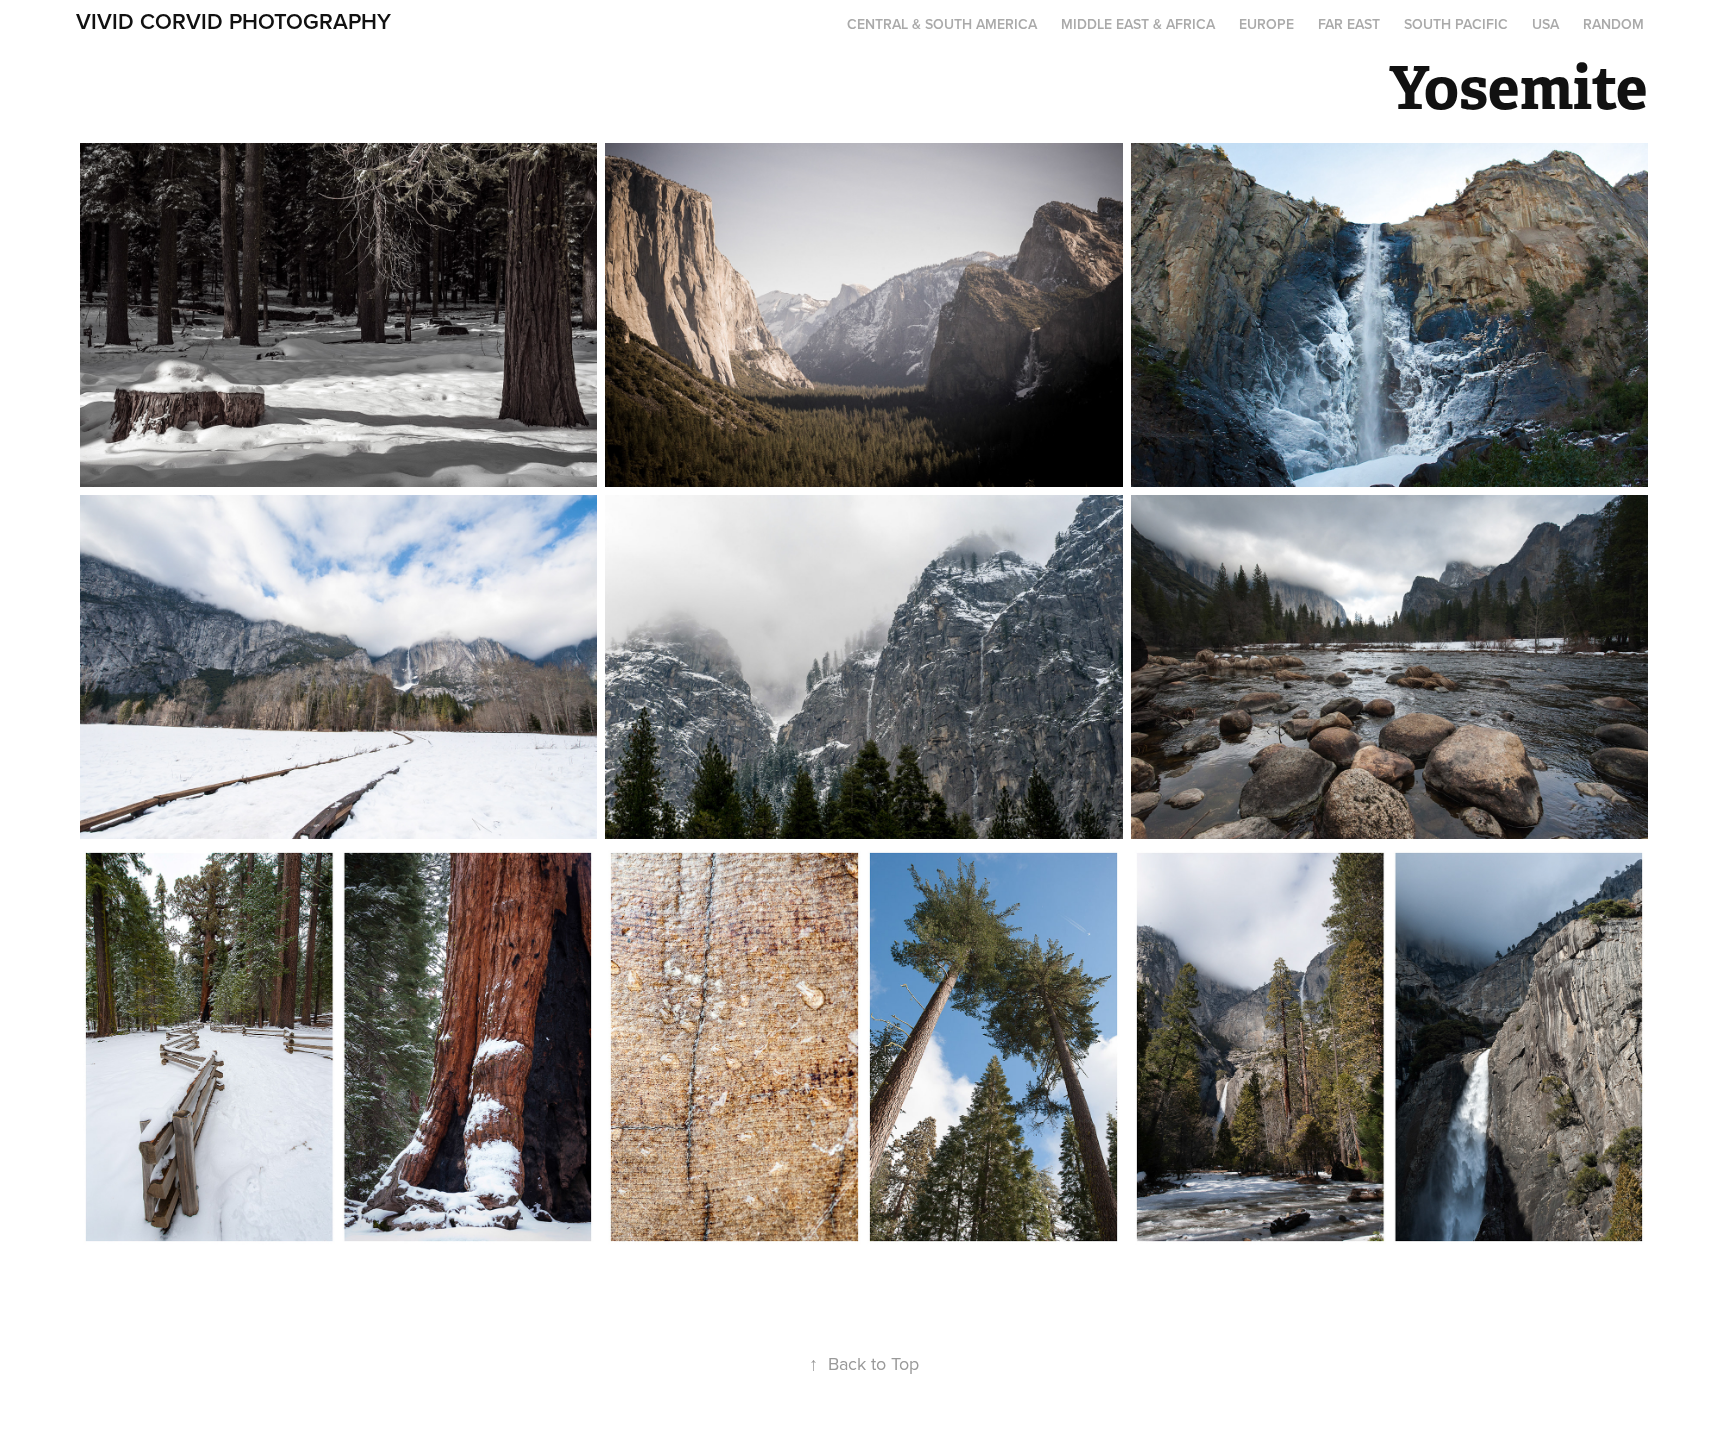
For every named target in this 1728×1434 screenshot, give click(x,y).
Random (1613, 24)
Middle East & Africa (1138, 24)
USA (1545, 24)
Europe (1266, 24)
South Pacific (1456, 24)
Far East (1349, 24)
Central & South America (942, 24)
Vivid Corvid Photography (233, 21)
